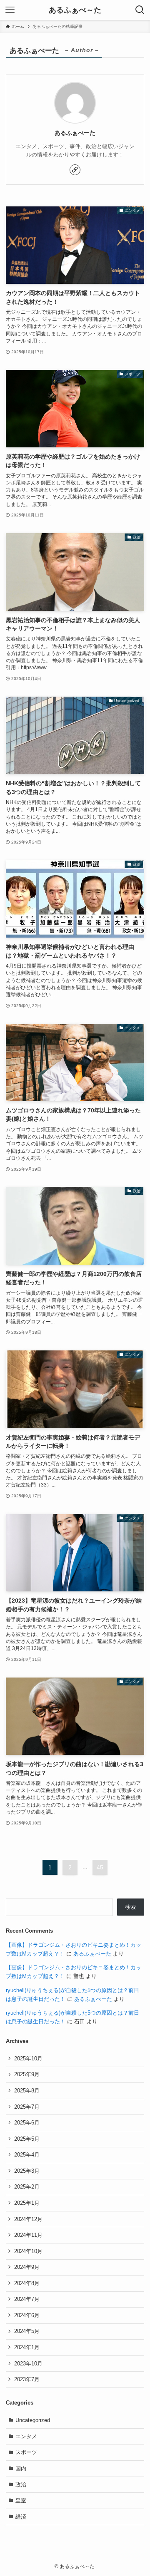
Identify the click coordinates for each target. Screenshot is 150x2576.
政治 (21, 2485)
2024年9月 (27, 2267)
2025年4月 (27, 2155)
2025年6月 (27, 2123)
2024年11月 (28, 2235)
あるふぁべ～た (75, 10)
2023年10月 (28, 2364)
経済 (21, 2517)
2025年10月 (28, 2059)
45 (100, 1867)
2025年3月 (27, 2171)
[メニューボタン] (10, 10)
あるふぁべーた (92, 1954)
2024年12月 (28, 2219)
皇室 (21, 2500)
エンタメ (26, 2436)
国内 (21, 2468)
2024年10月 (28, 2251)
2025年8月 (27, 2091)
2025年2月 (27, 2187)
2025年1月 (27, 2203)
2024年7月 (27, 2299)
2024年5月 (27, 2331)
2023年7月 (27, 2379)
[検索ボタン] (140, 10)
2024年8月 (27, 2283)
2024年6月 (27, 2315)
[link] (75, 170)
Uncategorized (33, 2420)
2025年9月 (27, 2074)
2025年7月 (27, 2107)
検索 (130, 1907)
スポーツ (26, 2452)
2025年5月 (27, 2139)
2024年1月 (27, 2347)
